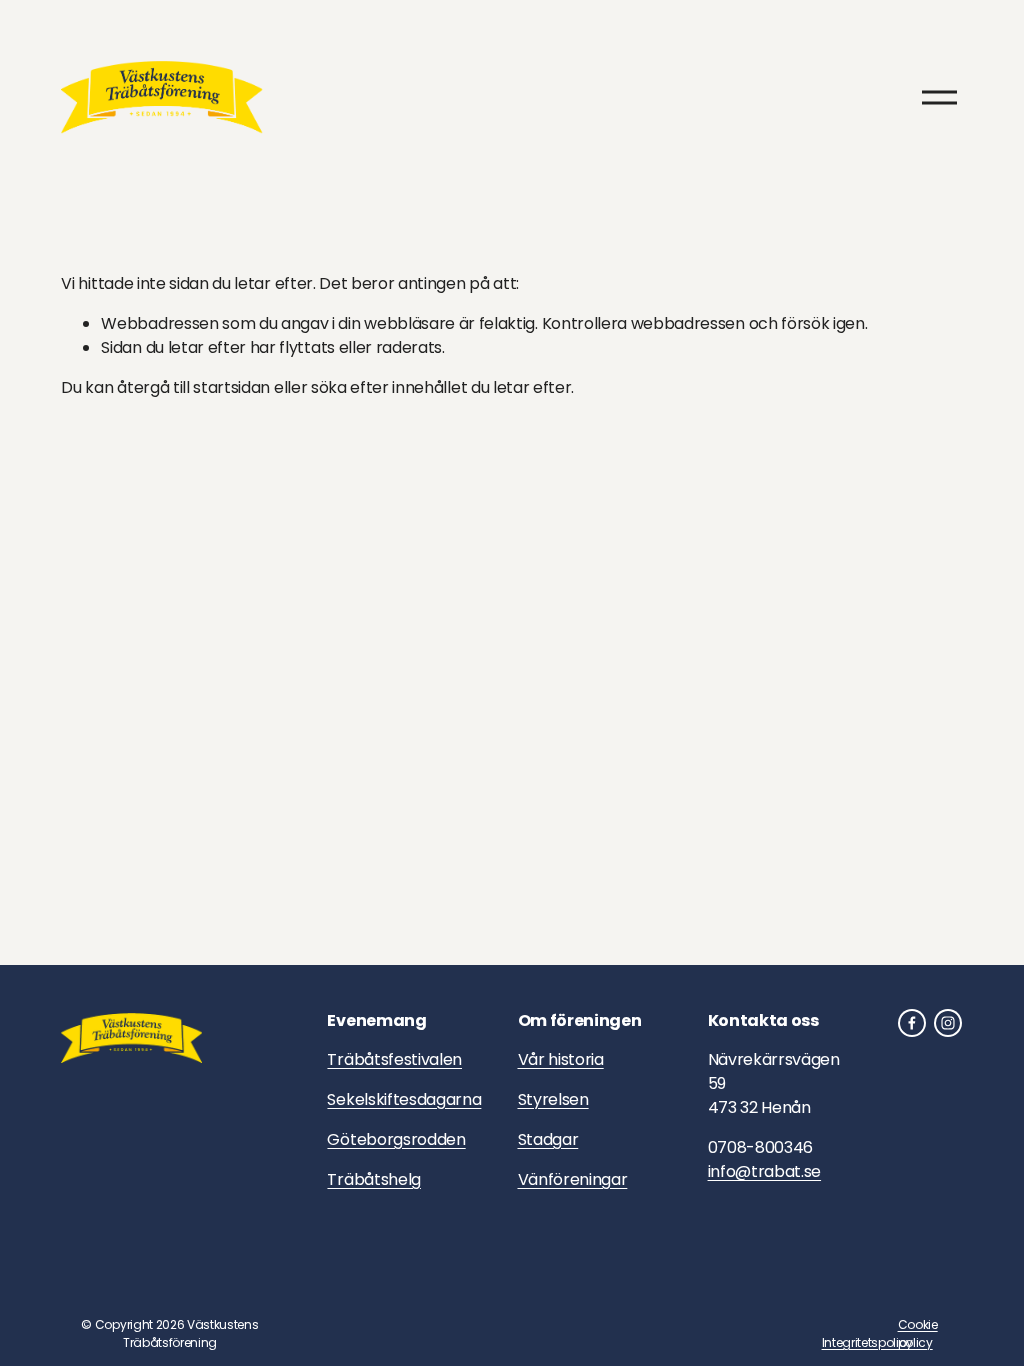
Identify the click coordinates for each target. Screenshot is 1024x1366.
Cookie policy (918, 1333)
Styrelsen (553, 1099)
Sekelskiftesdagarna (404, 1099)
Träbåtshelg (373, 1179)
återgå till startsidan (193, 387)
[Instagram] (948, 1023)
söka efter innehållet (389, 387)
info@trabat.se (765, 1171)
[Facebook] (912, 1023)
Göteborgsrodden (396, 1139)
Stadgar (548, 1139)
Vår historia (561, 1059)
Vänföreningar (573, 1179)
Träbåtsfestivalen (394, 1059)
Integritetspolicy (868, 1342)
